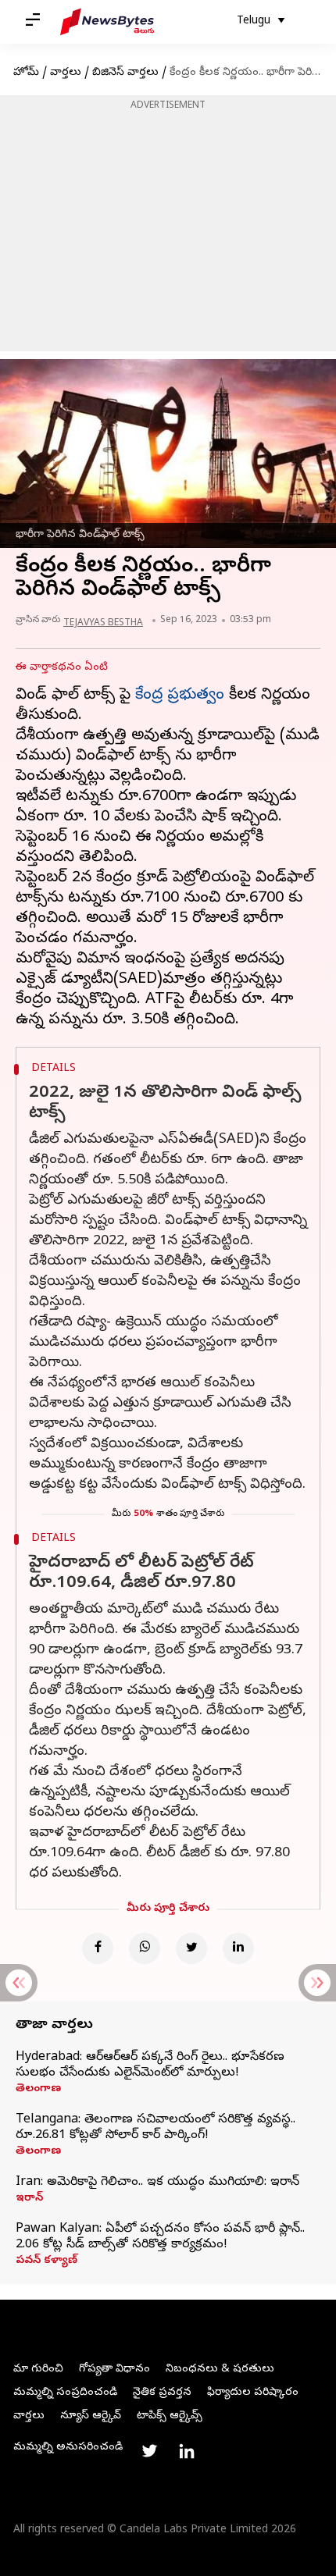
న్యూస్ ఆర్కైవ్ (91, 2416)
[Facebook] (98, 1948)
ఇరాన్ (29, 2199)
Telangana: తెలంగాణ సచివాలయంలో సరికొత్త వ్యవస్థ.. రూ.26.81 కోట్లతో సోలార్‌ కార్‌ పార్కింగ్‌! (155, 2128)
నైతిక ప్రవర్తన (162, 2393)
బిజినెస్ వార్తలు (125, 73)
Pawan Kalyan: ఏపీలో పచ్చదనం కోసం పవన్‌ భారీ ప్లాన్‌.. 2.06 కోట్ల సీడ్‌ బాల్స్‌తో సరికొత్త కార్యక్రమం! (160, 2237)
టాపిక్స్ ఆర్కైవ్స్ (170, 2416)
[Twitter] (191, 1948)
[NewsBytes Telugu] (107, 22)
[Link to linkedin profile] (187, 2451)
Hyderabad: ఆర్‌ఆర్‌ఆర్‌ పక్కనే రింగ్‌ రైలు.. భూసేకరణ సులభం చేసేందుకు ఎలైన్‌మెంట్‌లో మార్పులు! (150, 2065)
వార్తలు (66, 73)
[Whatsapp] (145, 1948)
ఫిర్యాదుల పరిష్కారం (253, 2393)
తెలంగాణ (38, 2090)
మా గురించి (38, 2370)
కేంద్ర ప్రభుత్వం (180, 696)
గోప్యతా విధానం (114, 2370)
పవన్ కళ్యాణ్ (46, 2261)
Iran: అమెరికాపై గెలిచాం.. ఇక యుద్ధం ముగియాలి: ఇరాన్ (157, 2183)
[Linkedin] (238, 1948)
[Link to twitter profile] (149, 2451)
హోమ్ (26, 73)
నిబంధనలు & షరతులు (220, 2370)
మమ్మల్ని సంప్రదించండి (65, 2393)
